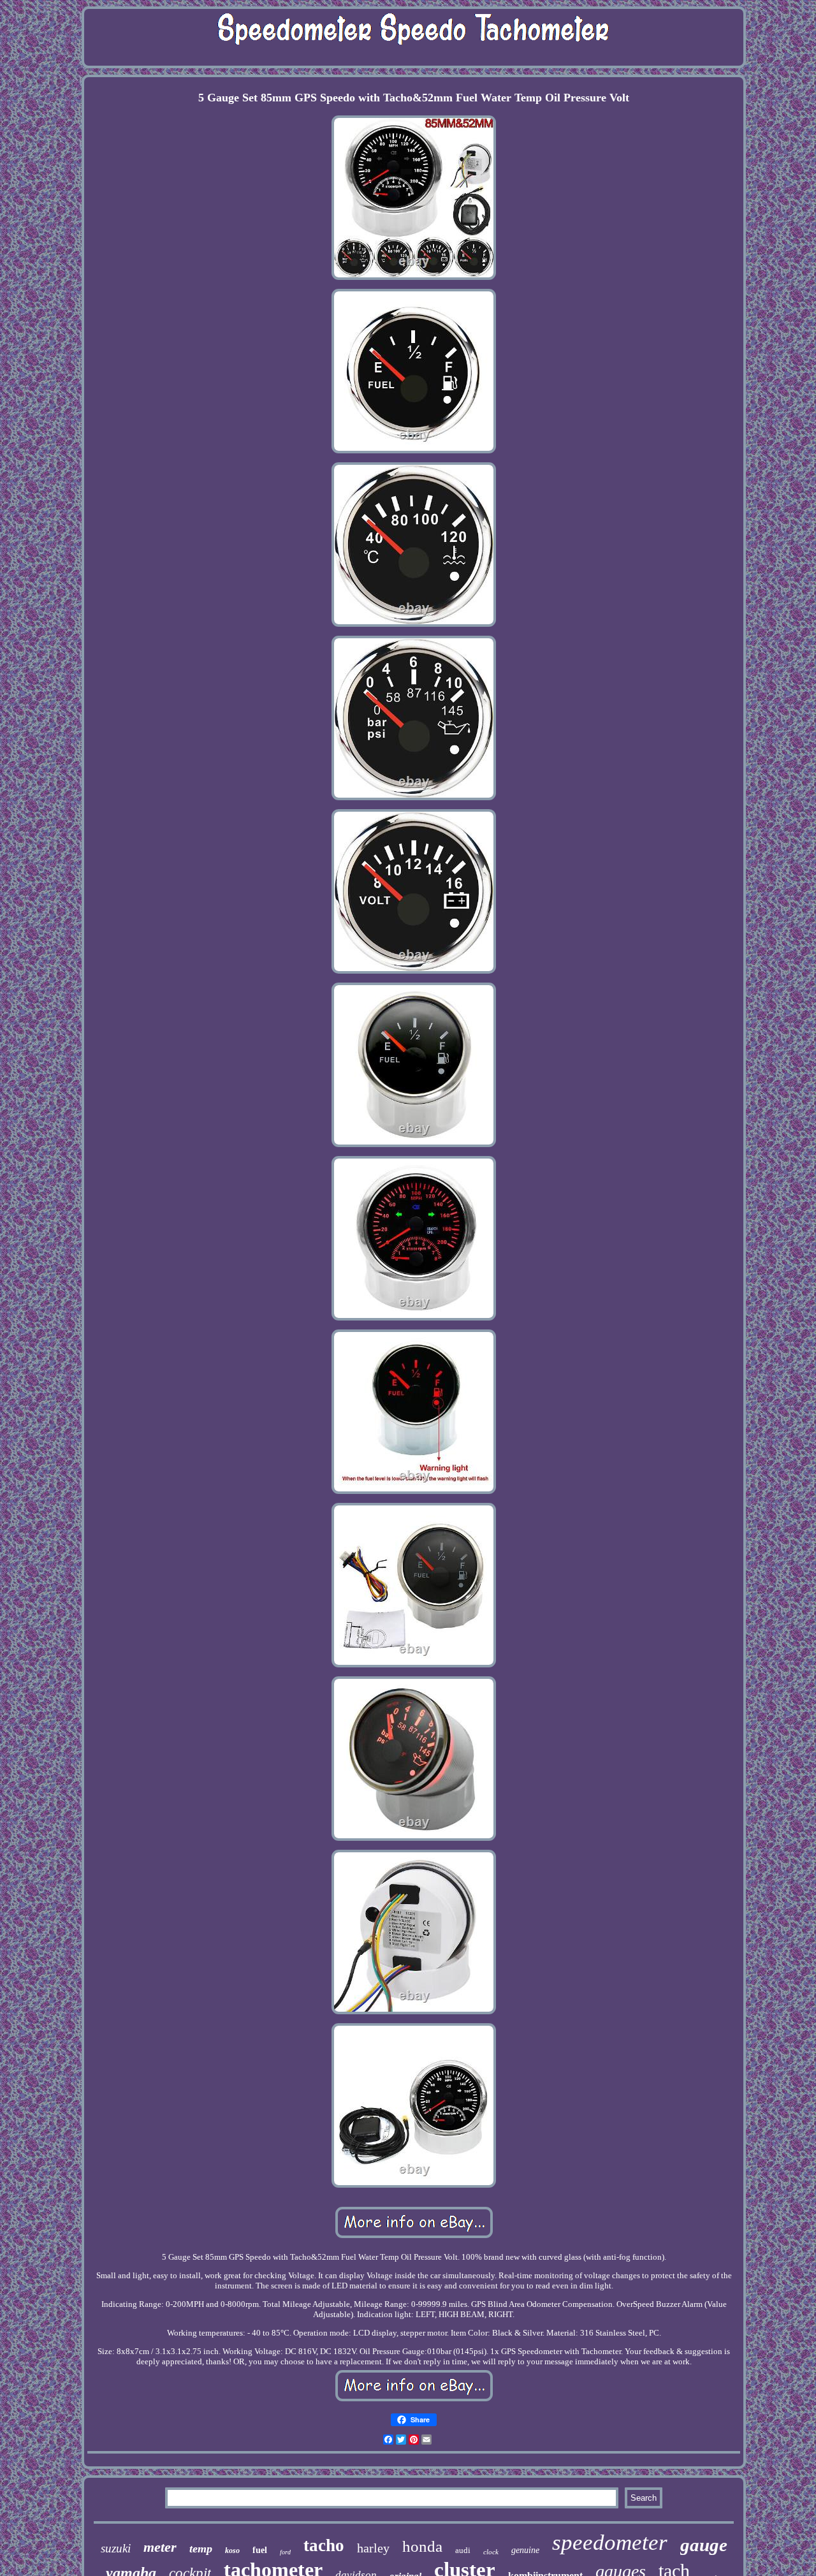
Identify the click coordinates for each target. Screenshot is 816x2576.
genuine (525, 2550)
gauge (704, 2545)
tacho (324, 2545)
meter (160, 2547)
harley (373, 2548)
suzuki (116, 2548)
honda (422, 2546)
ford (285, 2552)
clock (491, 2552)
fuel (260, 2550)
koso (232, 2550)
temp (201, 2549)
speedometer (610, 2543)
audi (463, 2550)
